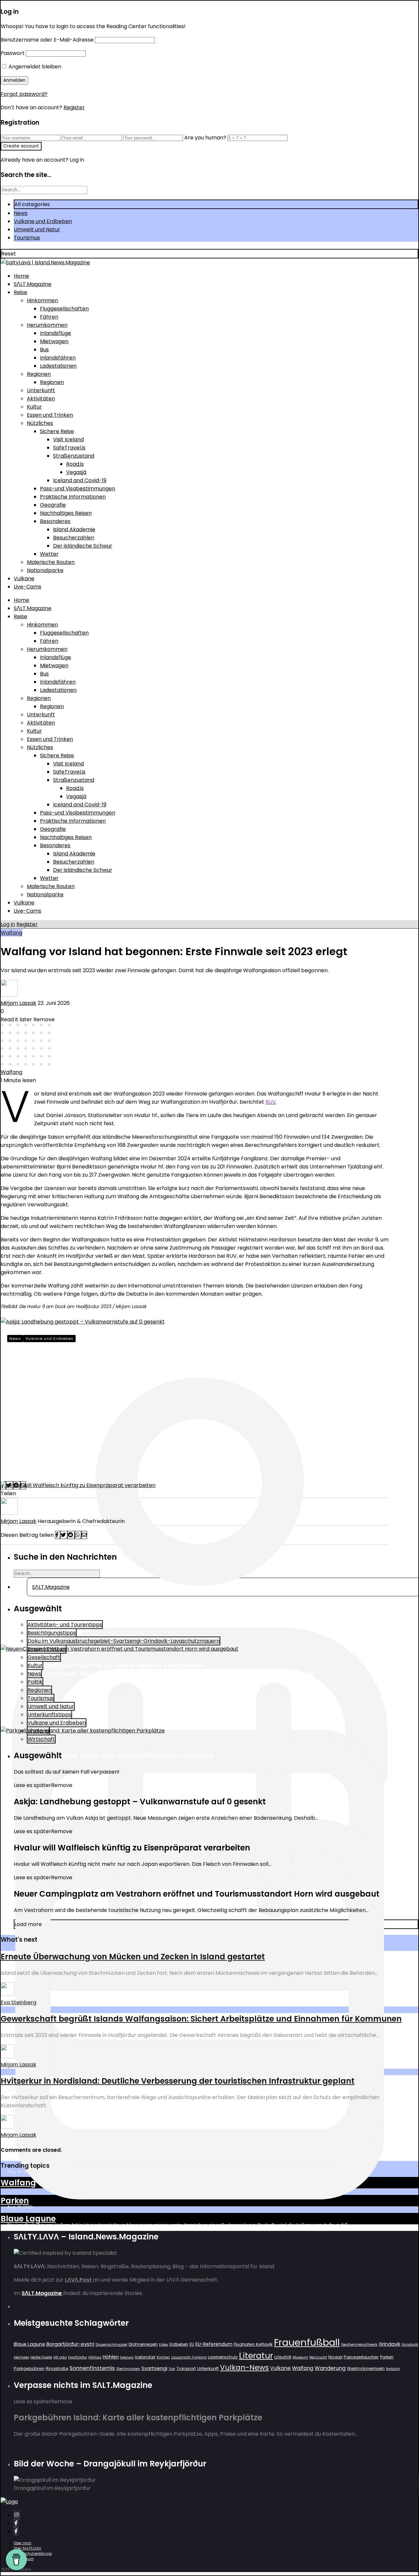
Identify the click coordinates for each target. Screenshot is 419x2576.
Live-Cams (27, 587)
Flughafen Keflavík (253, 2344)
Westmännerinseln (366, 2368)
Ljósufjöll (283, 2357)
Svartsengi (154, 2368)
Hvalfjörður (78, 2357)
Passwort (13, 53)
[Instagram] (17, 2515)
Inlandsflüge (55, 333)
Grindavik (390, 2344)
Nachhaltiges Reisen (66, 513)
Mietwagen (54, 341)
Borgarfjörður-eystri (70, 2344)
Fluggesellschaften (64, 309)
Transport (186, 2368)
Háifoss (95, 2357)
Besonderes (55, 521)
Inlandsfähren (58, 358)
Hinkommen (42, 300)
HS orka (60, 2357)
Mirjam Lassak (18, 1003)
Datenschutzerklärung (33, 2554)
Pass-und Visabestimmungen (78, 489)
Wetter (49, 554)
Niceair (335, 2357)
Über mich (23, 2543)
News (21, 213)
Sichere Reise (57, 431)
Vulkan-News (244, 2367)
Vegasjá (76, 472)
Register (74, 107)
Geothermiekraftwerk (359, 2345)
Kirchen (163, 2357)
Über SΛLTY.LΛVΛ (27, 2548)
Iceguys (127, 2357)
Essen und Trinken (50, 415)
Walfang (11, 933)
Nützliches (40, 423)
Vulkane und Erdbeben (43, 221)
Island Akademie (74, 529)
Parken (15, 2201)
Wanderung (330, 2368)
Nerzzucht (318, 2357)
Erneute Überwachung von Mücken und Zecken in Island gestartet (133, 1957)
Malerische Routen (51, 562)
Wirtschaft (41, 1739)
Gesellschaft (44, 1657)
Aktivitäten (41, 399)
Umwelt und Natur (37, 229)
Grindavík (410, 2345)
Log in (8, 924)
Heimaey (21, 2357)
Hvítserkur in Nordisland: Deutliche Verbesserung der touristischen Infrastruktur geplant (178, 2081)
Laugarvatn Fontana (189, 2357)
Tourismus (27, 238)
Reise (20, 292)
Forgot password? (24, 94)
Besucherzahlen (74, 538)
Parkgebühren (29, 2368)
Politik (35, 1682)
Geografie (53, 505)
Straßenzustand (74, 456)
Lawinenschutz (223, 2357)
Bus (44, 350)
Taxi (172, 2369)
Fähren (49, 317)
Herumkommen (47, 325)
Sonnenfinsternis (92, 2368)
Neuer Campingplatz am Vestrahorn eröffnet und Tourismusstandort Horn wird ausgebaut (160, 1674)
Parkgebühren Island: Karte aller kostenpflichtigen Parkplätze (110, 1755)
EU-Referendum (214, 2344)
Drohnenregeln (143, 2344)
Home (21, 276)
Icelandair (145, 2357)
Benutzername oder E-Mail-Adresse (47, 40)
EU (192, 2344)
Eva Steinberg (18, 2002)
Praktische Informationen (73, 497)
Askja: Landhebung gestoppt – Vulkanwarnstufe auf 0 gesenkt (154, 1360)
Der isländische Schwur (83, 546)
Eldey (164, 2345)
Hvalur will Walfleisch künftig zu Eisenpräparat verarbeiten (105, 1665)
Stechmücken (128, 2369)
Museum (300, 2357)
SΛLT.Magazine (33, 284)
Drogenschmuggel (111, 2345)
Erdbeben (179, 2344)
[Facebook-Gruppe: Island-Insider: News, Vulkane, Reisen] (16, 2531)
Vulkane (24, 578)
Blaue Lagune (28, 2219)
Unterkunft (41, 390)
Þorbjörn (393, 2369)
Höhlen (111, 2357)
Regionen (39, 374)
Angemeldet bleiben (34, 67)
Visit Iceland (68, 439)
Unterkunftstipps (49, 1715)
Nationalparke (45, 570)
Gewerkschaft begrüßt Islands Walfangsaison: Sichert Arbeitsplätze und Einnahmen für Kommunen (201, 2019)
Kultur (34, 407)
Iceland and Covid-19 (80, 480)
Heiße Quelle (41, 2357)
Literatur (256, 2356)
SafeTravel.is (69, 448)
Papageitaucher (361, 2357)
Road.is (75, 464)
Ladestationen (58, 366)
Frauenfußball (307, 2342)
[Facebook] (16, 2523)
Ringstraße (57, 2368)
